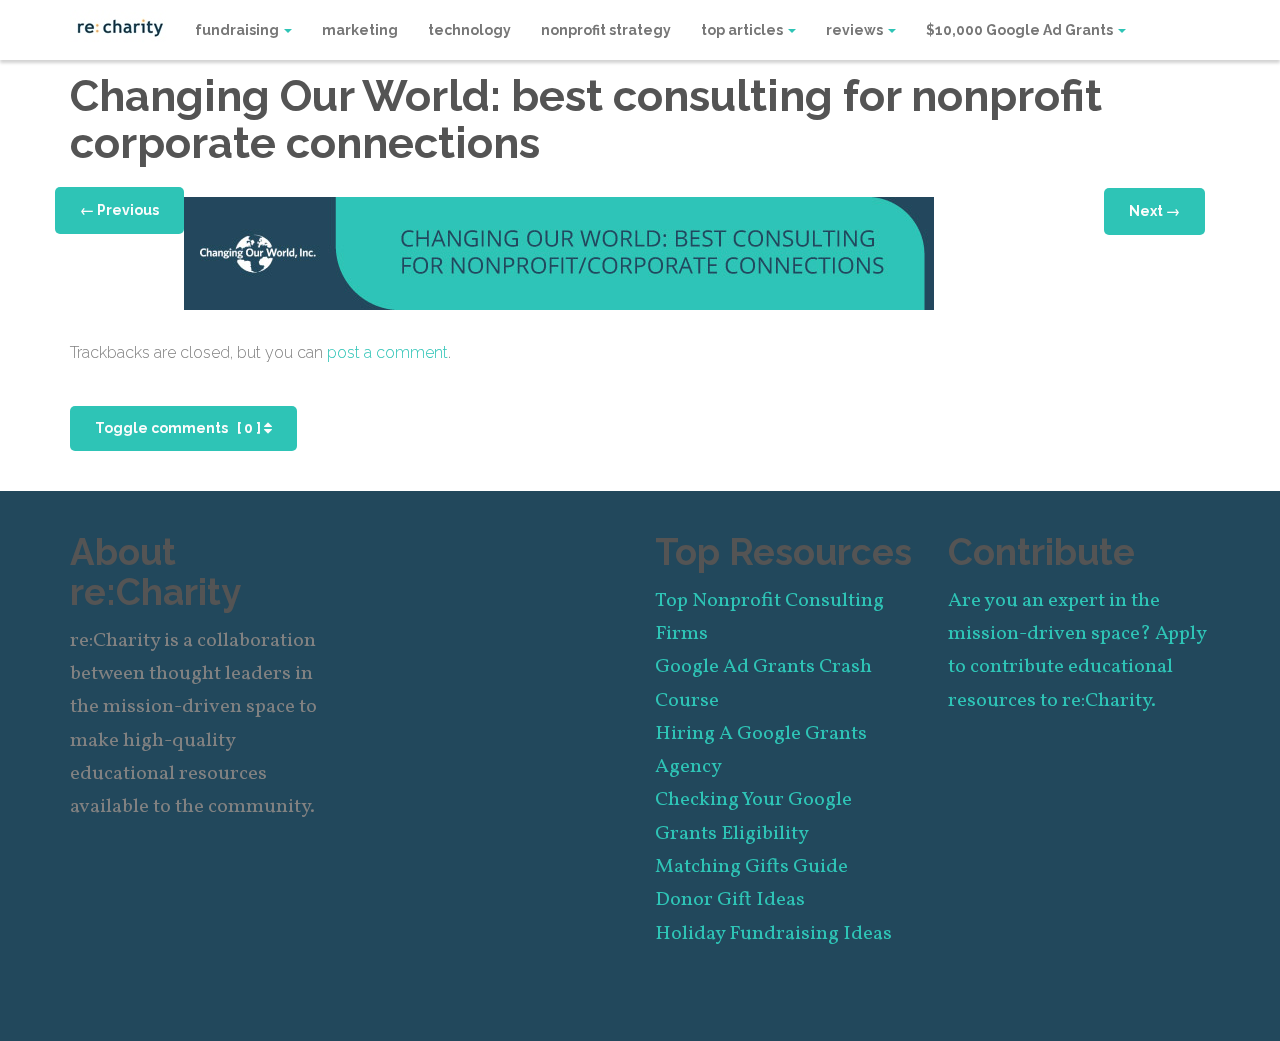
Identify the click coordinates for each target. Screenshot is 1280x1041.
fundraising (238, 30)
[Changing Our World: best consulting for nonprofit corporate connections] (559, 251)
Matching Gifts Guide (751, 867)
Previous (119, 210)
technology (469, 30)
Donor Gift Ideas (730, 900)
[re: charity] (120, 26)
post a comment (387, 352)
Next (1154, 211)
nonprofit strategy (606, 30)
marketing (360, 30)
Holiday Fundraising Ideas (773, 934)
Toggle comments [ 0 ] (179, 428)
